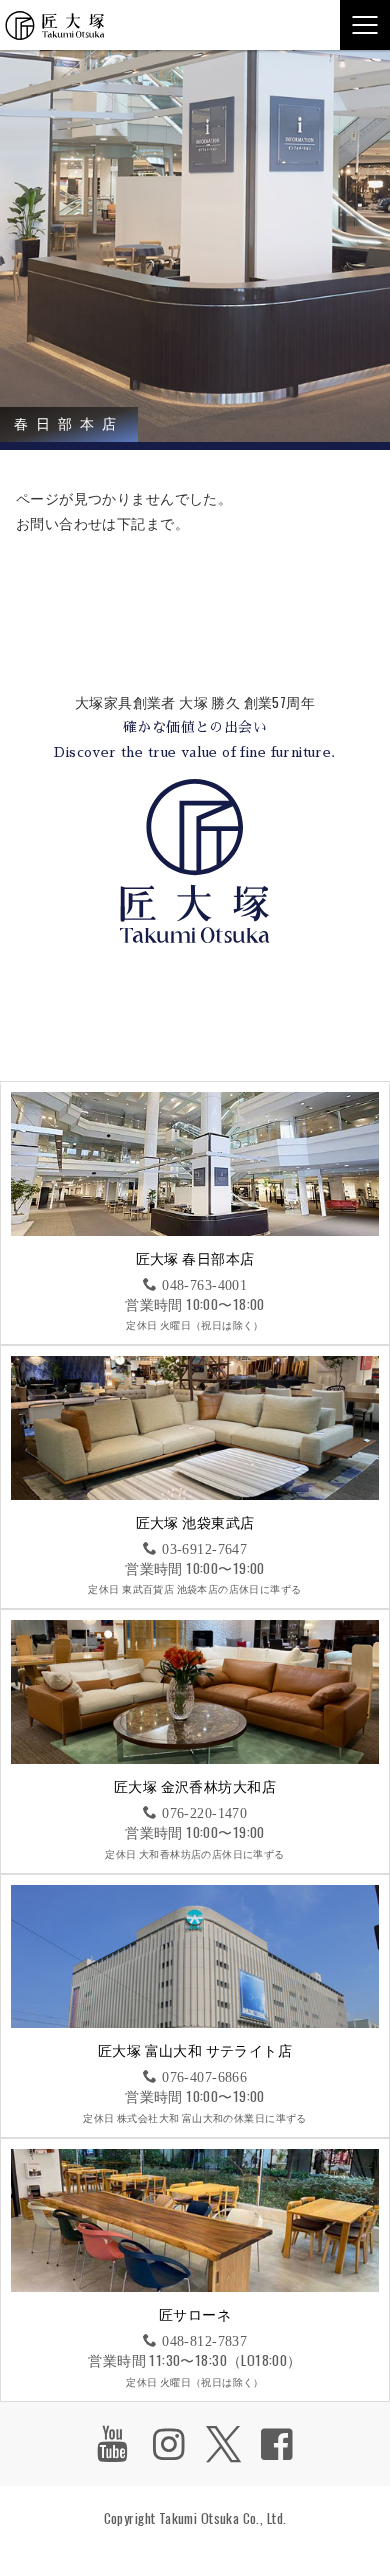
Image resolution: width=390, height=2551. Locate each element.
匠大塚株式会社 (55, 25)
